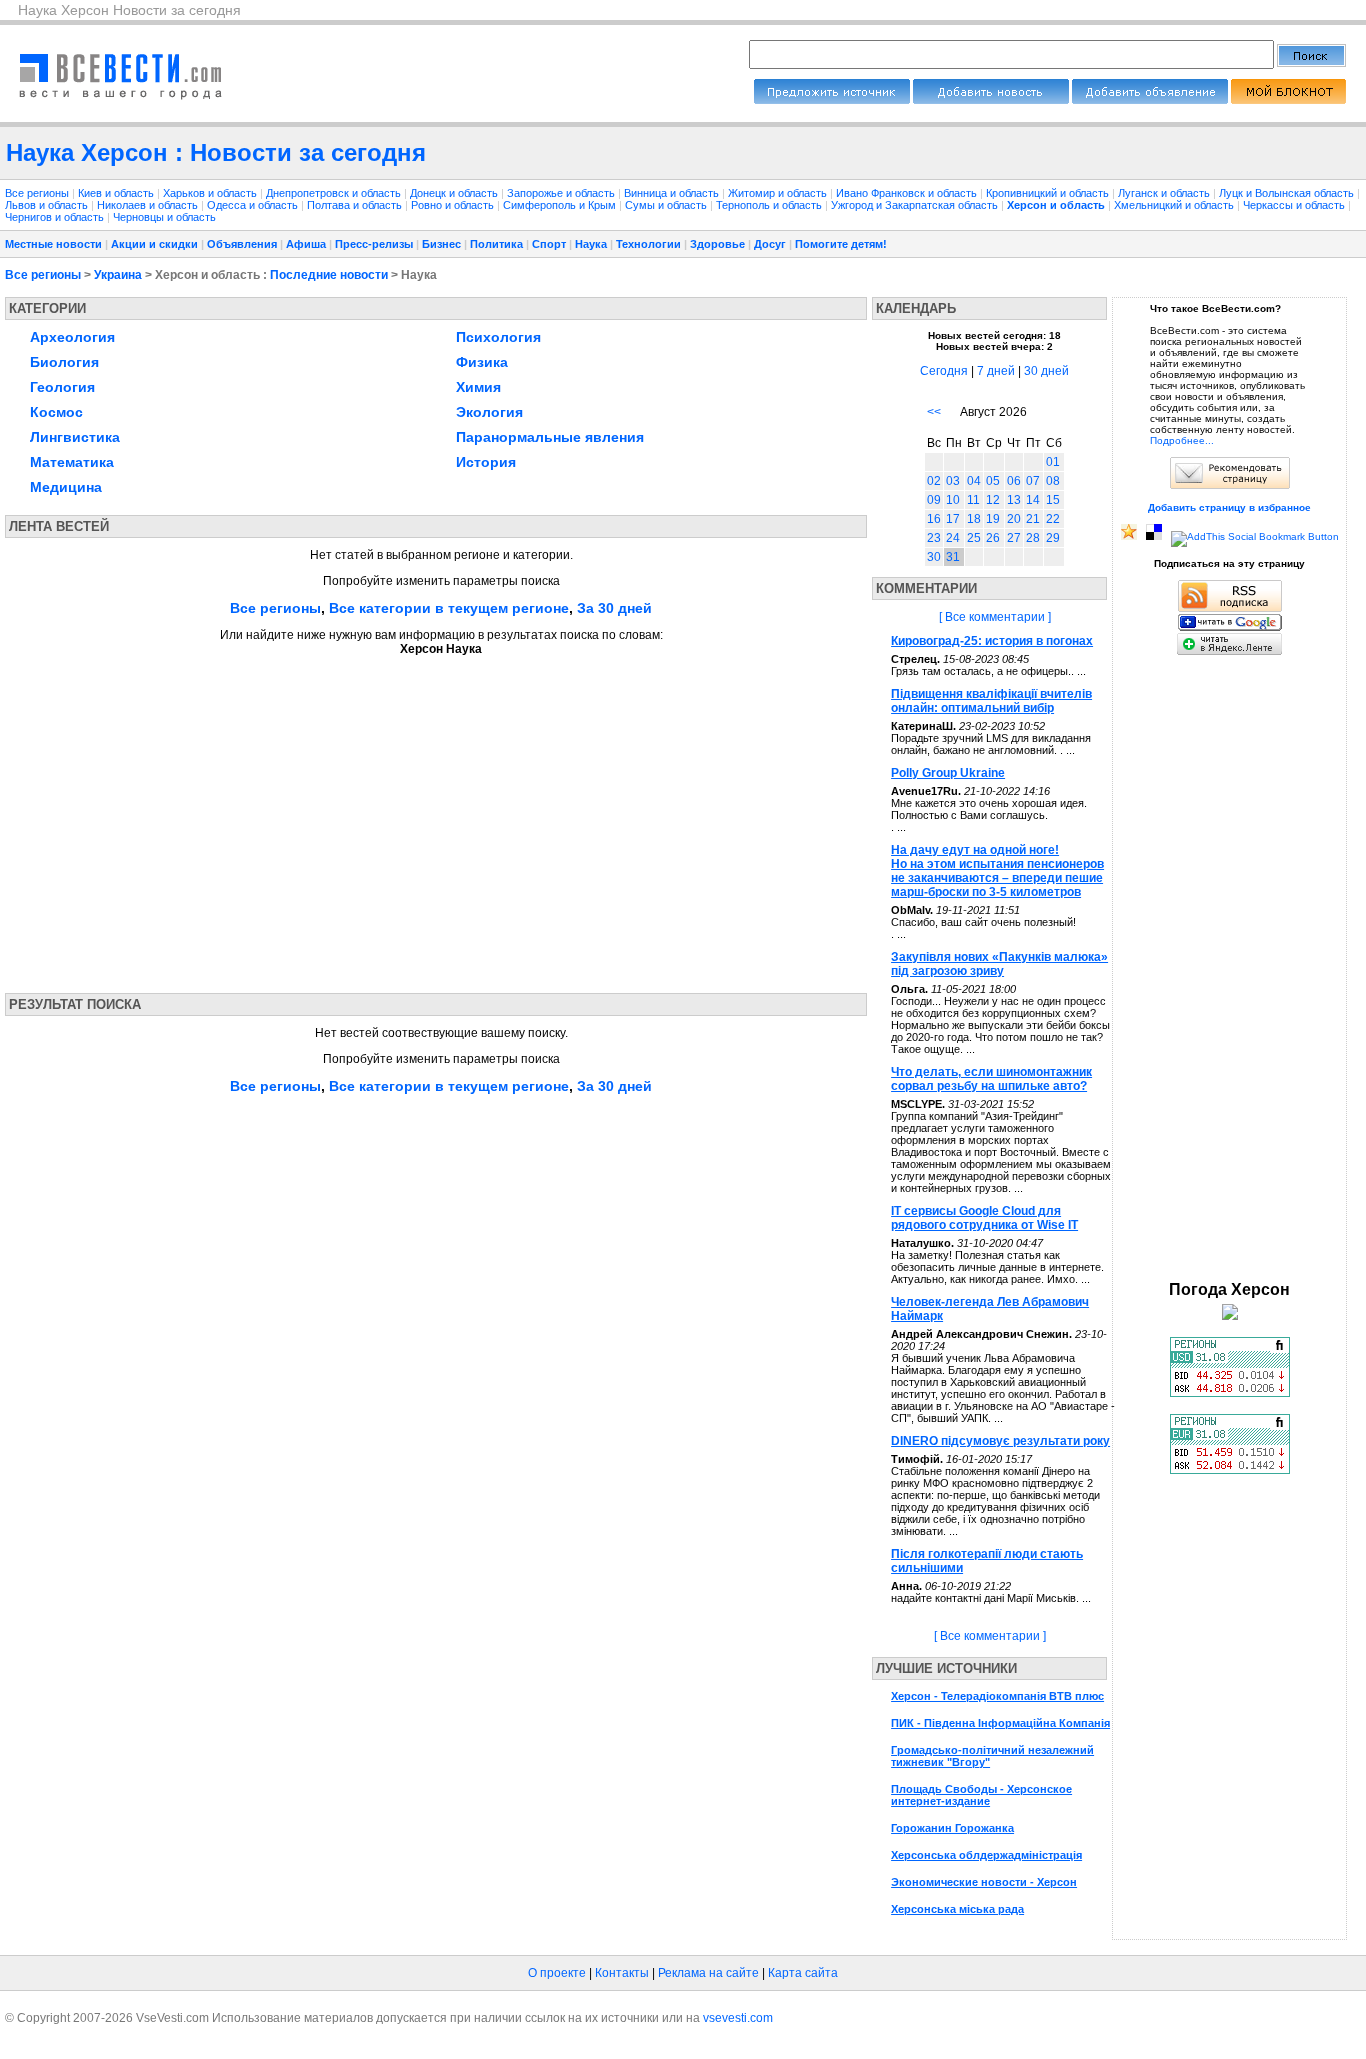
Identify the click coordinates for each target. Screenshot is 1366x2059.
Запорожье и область (562, 193)
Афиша (306, 244)
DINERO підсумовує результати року (1000, 1441)
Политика (496, 244)
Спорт (549, 244)
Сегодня (944, 371)
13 (1014, 500)
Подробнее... (1182, 440)
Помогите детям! (841, 244)
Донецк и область (455, 193)
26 (993, 538)
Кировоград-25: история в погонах (992, 641)
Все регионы (37, 193)
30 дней (1046, 371)
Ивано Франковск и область (908, 193)
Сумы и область (667, 205)
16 (934, 519)
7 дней (996, 371)
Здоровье (717, 244)
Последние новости (329, 275)
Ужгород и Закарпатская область (916, 205)
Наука (591, 244)
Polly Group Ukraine (948, 773)
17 (953, 519)
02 (934, 481)
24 (953, 538)
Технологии (648, 244)
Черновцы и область (164, 217)
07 (1033, 481)
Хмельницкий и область (1175, 205)
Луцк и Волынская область (1288, 193)
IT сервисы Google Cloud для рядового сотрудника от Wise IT (984, 1218)
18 (974, 519)
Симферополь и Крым (561, 205)
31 (953, 557)
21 (1033, 519)
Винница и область (673, 193)
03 (953, 481)
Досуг (770, 244)
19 (993, 519)
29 (1053, 538)
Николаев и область (149, 205)
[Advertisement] (193, 818)
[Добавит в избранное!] (1129, 536)
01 (1053, 462)
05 (993, 481)
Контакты (622, 1973)
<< (934, 412)
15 (1053, 500)
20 (1014, 519)
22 (1053, 519)
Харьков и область (211, 193)
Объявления (242, 244)
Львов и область (48, 205)
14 (1033, 500)
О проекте (557, 1973)
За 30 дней (614, 608)
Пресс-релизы (374, 244)
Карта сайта (803, 1973)
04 (974, 481)
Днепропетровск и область (335, 193)
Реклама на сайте (708, 1973)
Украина (118, 275)
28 (1033, 538)
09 (934, 500)
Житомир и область (779, 193)
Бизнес (441, 244)
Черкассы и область (1295, 205)
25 (974, 538)
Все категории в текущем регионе (449, 608)
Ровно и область (454, 205)
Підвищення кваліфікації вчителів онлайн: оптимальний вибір (991, 701)
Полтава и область (356, 205)
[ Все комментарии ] (995, 617)
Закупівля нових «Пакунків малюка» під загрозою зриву (999, 964)
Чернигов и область (56, 217)
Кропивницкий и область (1049, 193)
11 (973, 500)
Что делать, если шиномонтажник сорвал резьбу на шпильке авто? (991, 1079)
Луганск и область (1165, 193)
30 (934, 557)
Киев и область (117, 193)
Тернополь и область (770, 205)
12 (993, 500)
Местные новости (53, 244)
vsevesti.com (738, 2018)
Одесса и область (254, 205)
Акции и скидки (154, 244)
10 (953, 500)
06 (1014, 481)
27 (1014, 538)
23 (934, 538)
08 (1053, 481)
